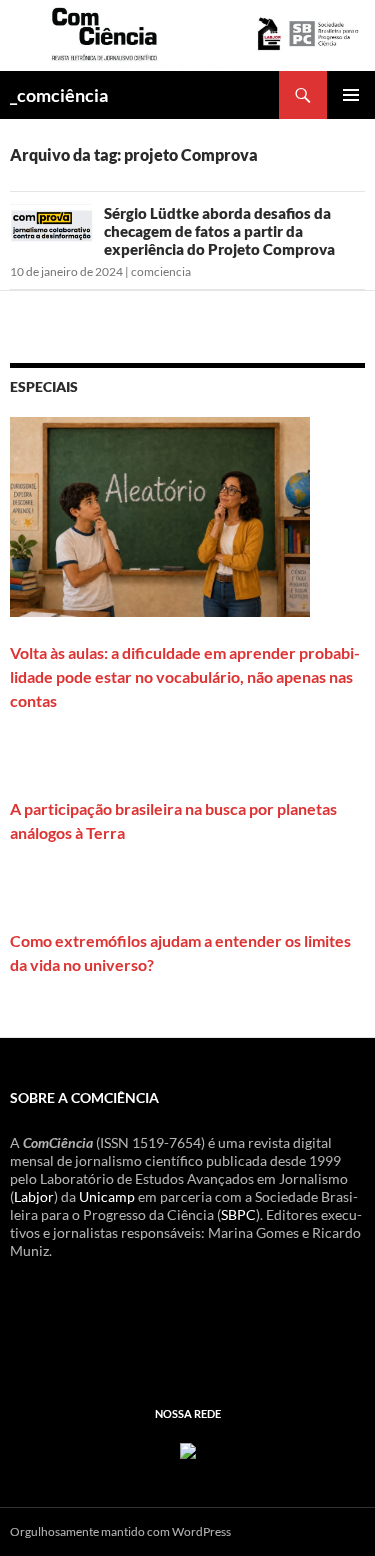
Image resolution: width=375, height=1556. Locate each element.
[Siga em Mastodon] (188, 1448)
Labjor (34, 1196)
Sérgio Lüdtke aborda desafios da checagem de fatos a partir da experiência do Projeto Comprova (219, 231)
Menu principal (351, 95)
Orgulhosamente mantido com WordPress (120, 1531)
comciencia (161, 271)
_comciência (59, 95)
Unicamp (107, 1196)
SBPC (238, 1214)
